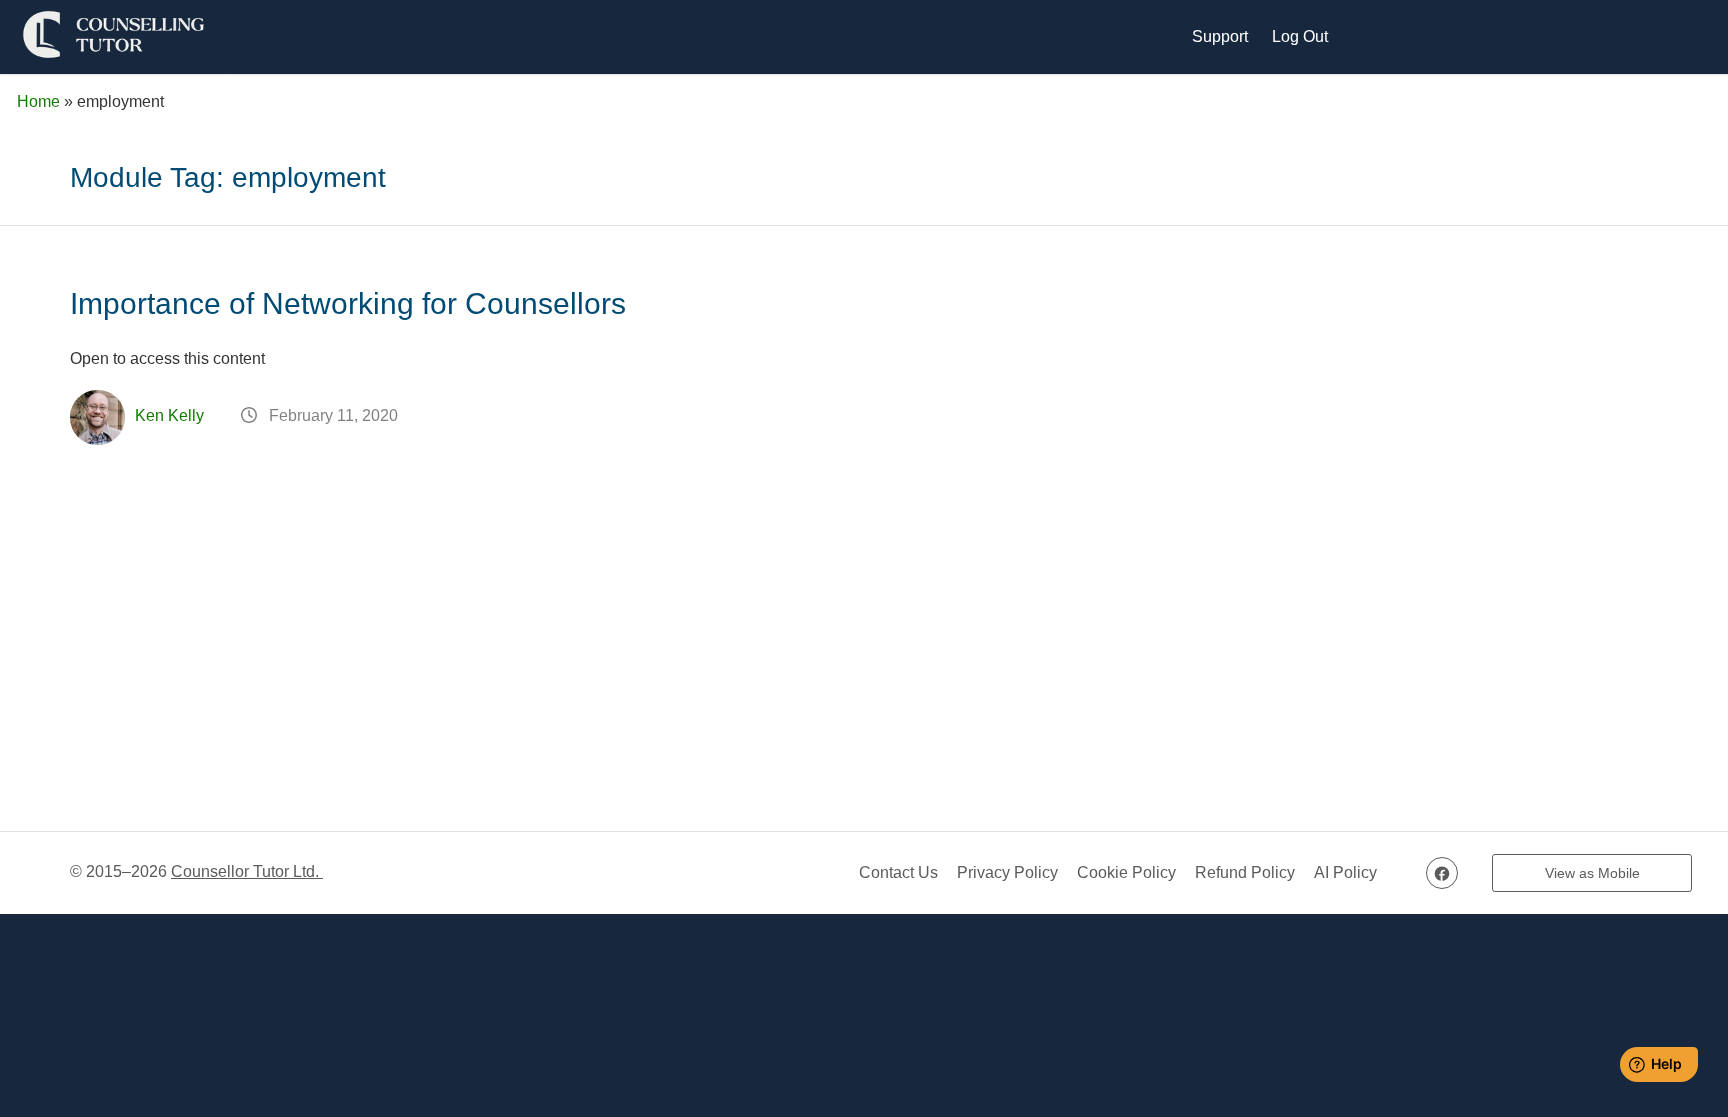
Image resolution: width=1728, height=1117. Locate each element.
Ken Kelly (169, 415)
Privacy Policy (1007, 872)
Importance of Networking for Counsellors (348, 303)
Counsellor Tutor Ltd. (247, 871)
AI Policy (1345, 872)
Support (1220, 36)
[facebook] (1442, 872)
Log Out (1300, 36)
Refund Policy (1245, 872)
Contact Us (898, 872)
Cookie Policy (1126, 872)
